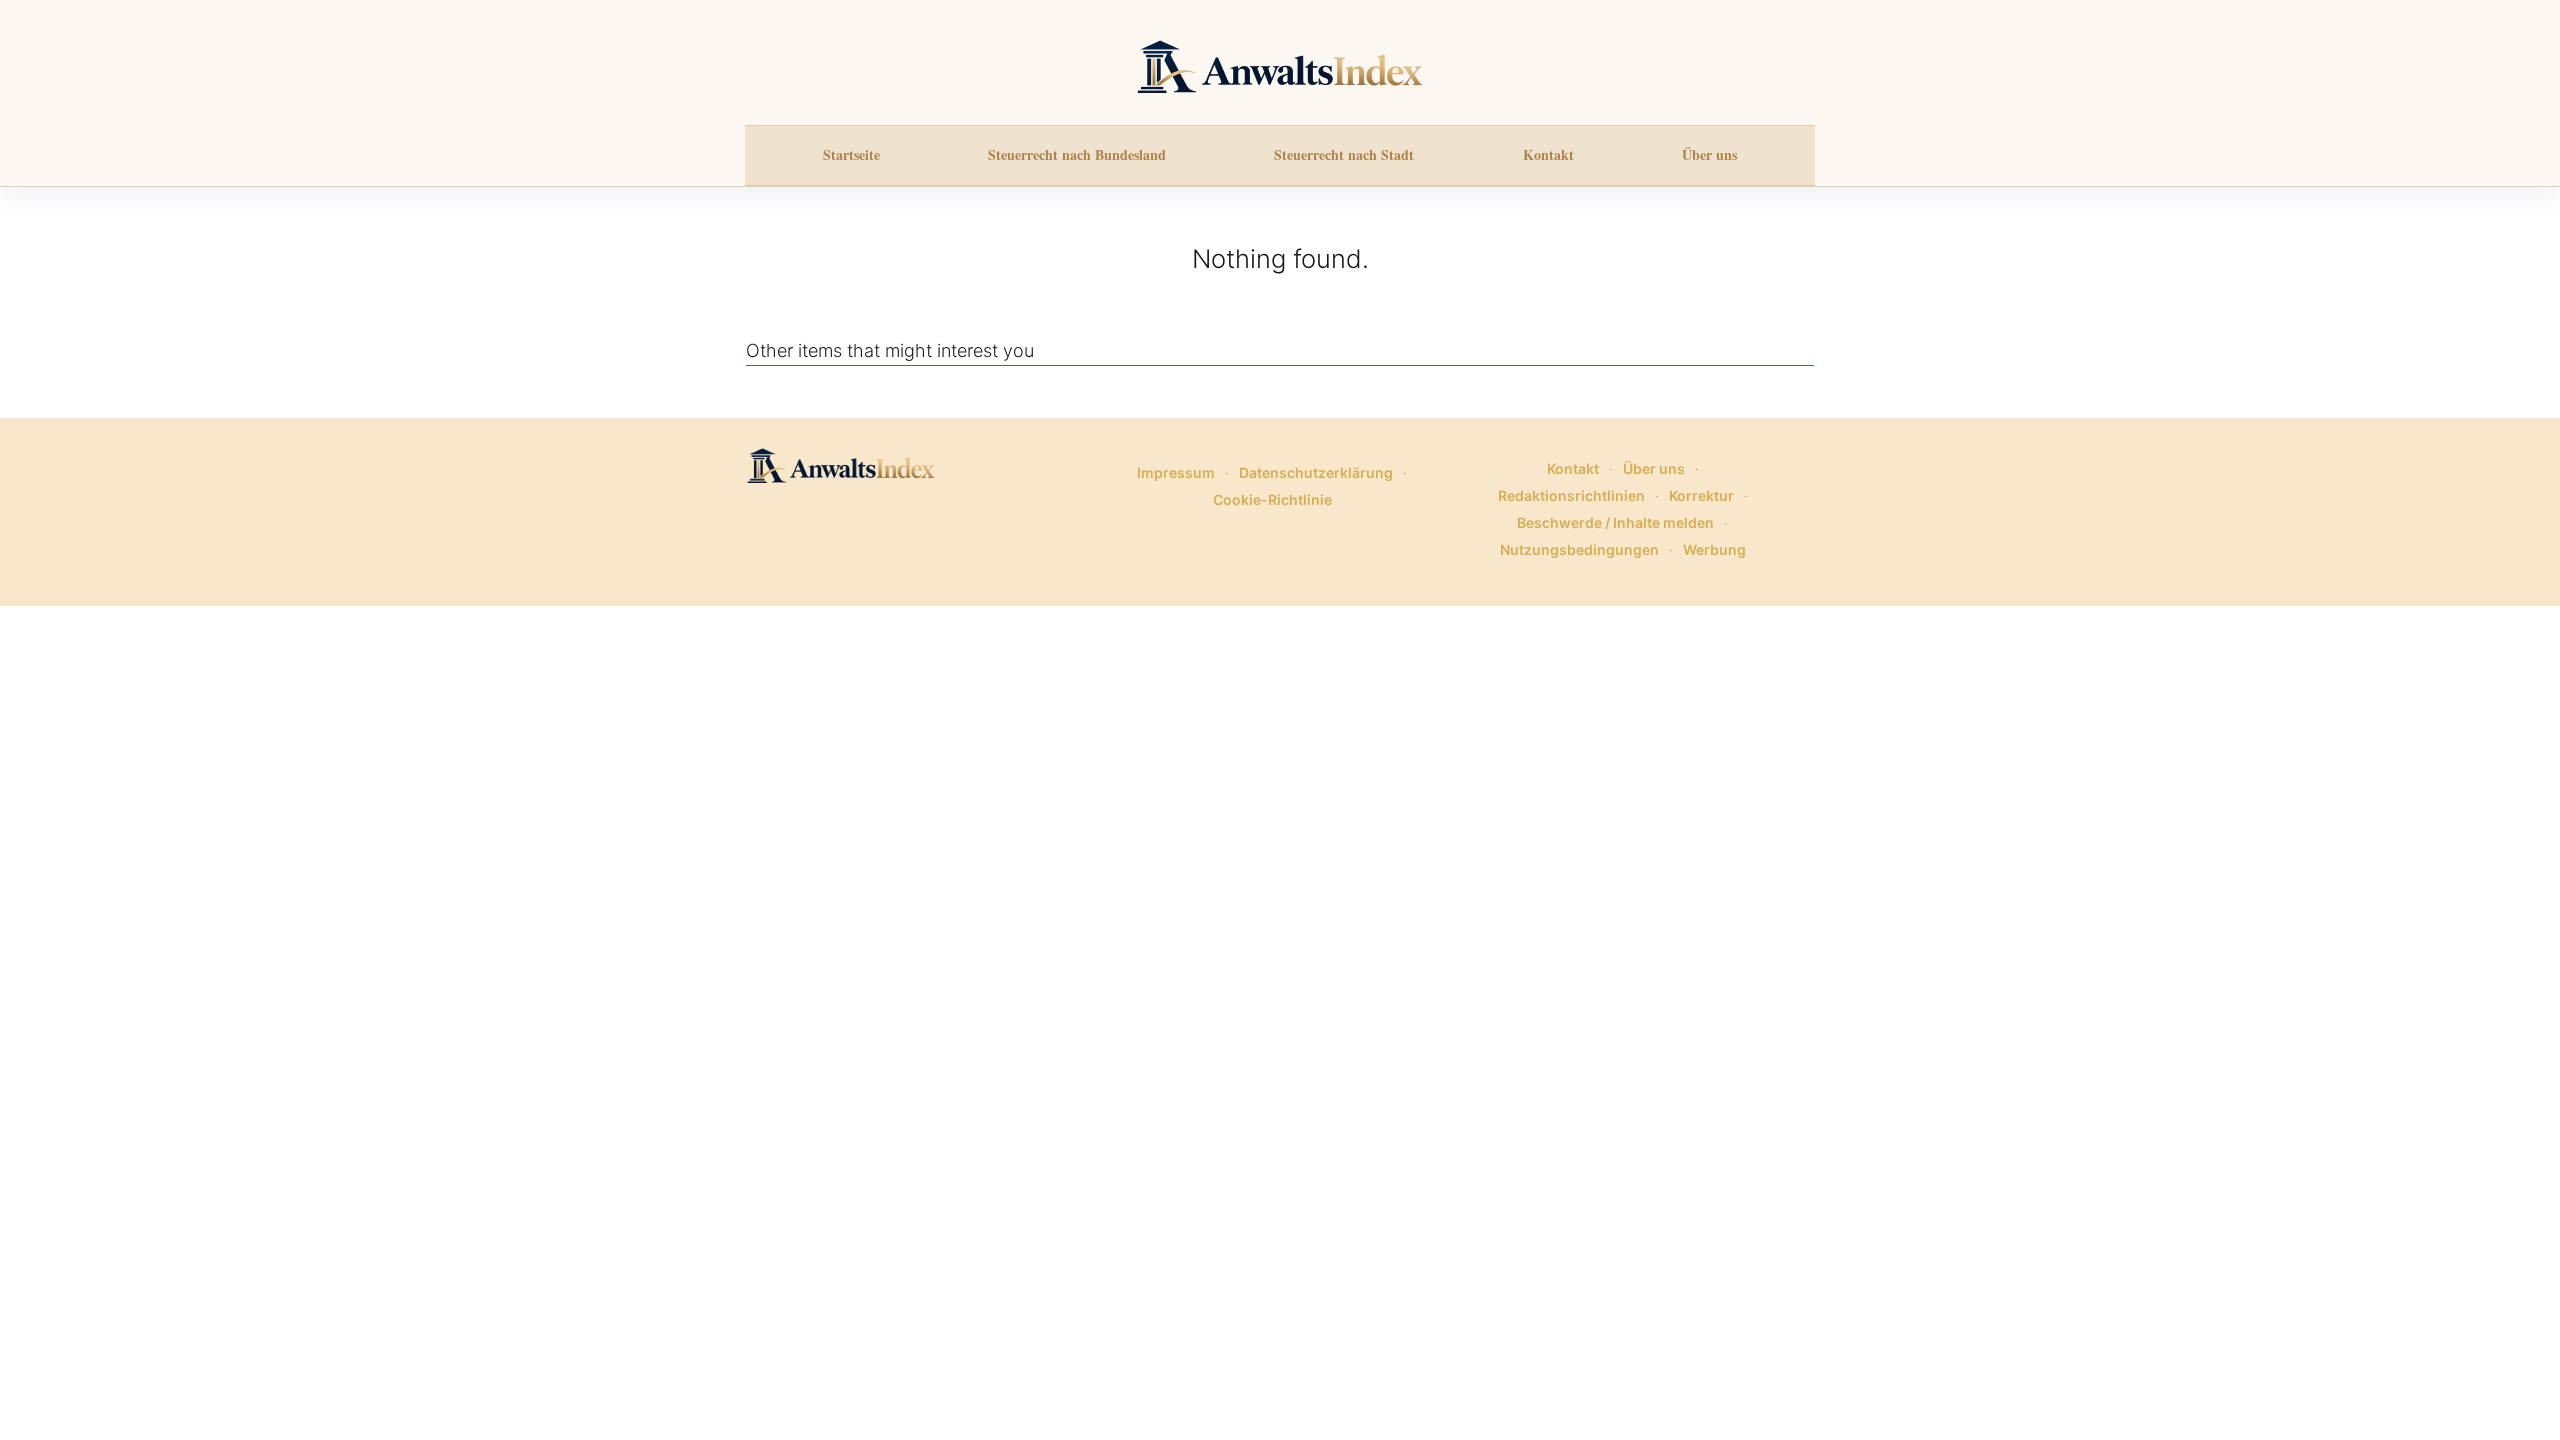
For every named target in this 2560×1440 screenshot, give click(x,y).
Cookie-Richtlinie (1272, 499)
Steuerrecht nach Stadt (1344, 154)
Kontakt (1548, 154)
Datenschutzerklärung (1316, 472)
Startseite (851, 154)
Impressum (1176, 472)
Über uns (1709, 154)
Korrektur (1701, 495)
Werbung (1714, 549)
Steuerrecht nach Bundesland (1077, 154)
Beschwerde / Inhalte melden (1615, 522)
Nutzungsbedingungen (1579, 549)
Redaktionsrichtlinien (1571, 495)
